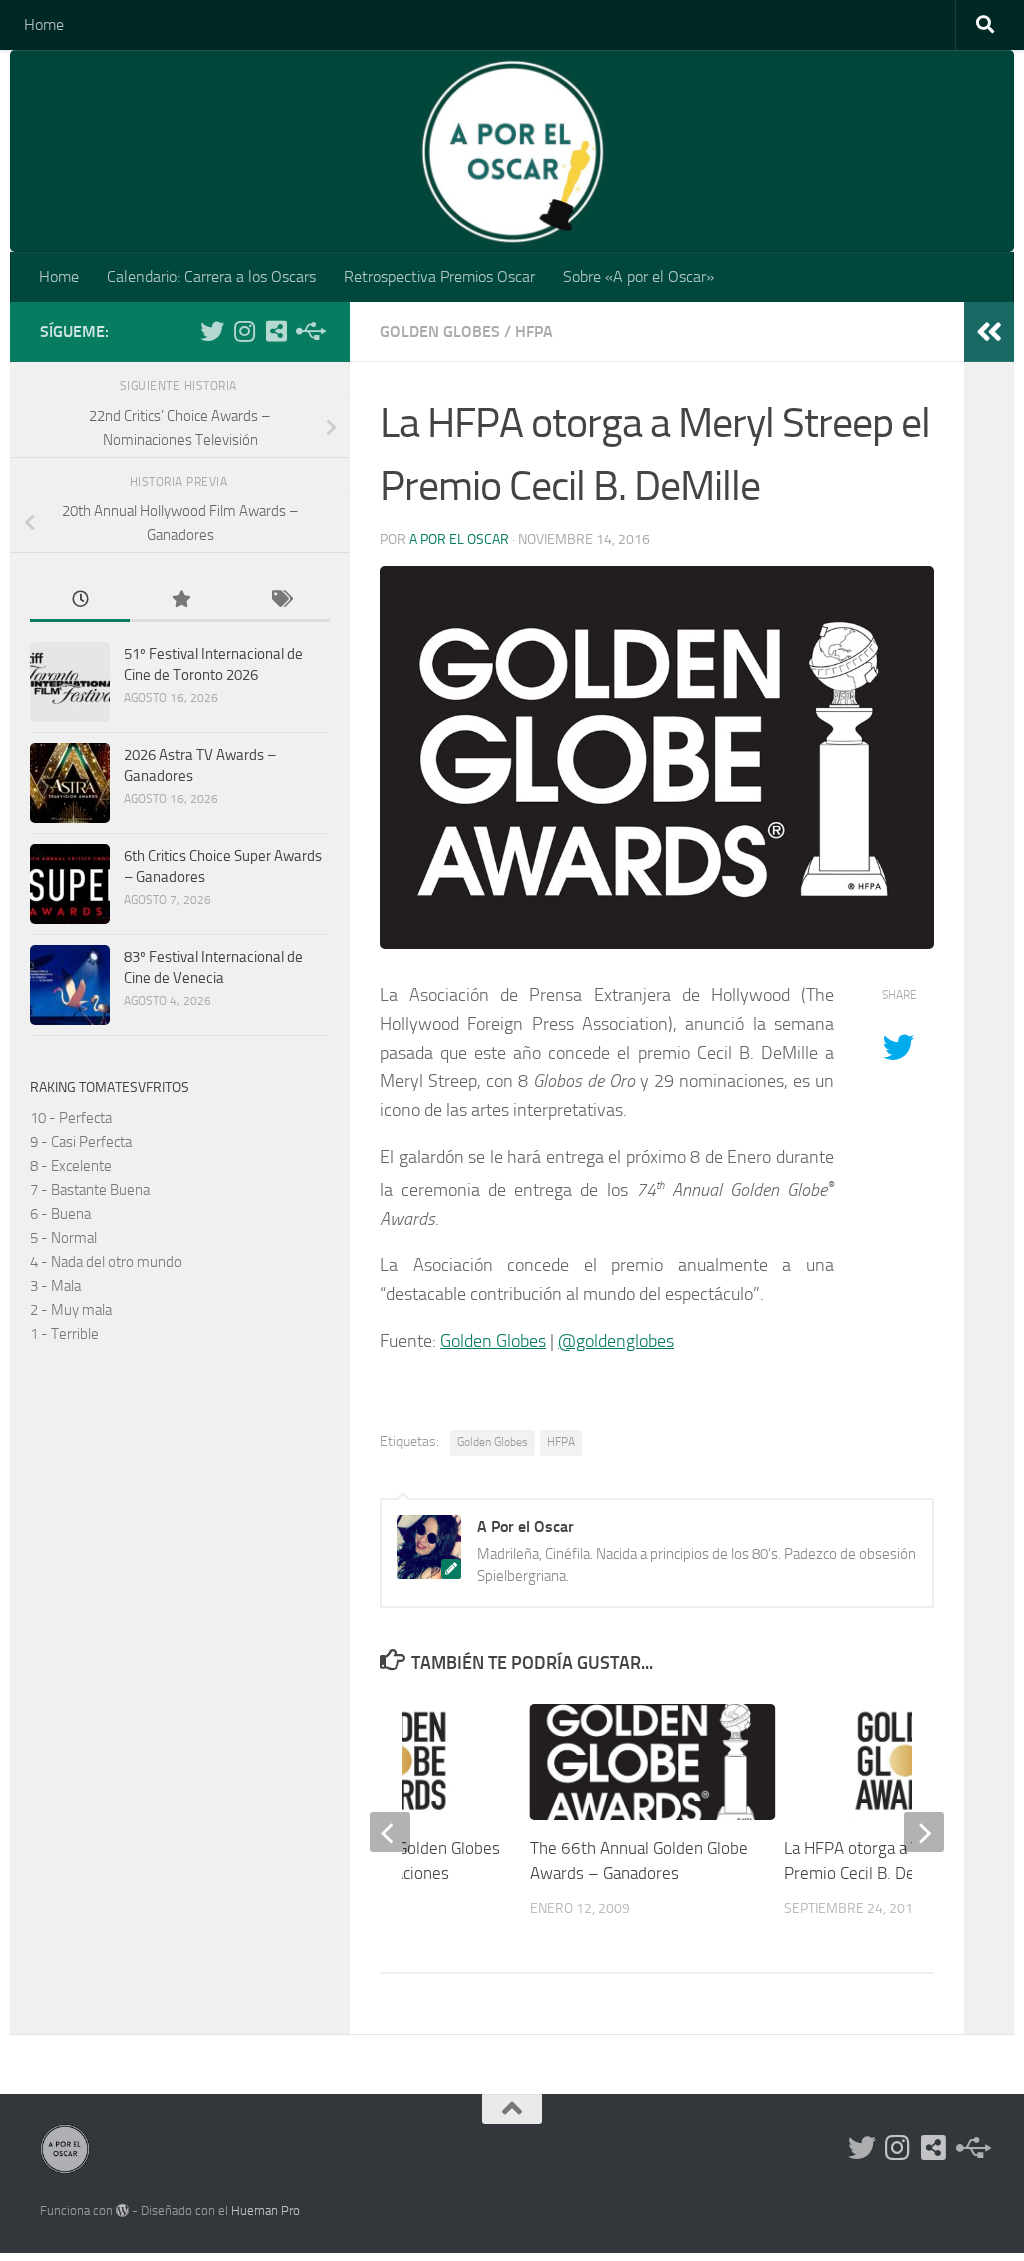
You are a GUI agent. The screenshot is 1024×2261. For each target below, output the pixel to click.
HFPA (534, 331)
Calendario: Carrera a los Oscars (211, 276)
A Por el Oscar (459, 539)
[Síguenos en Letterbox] (276, 331)
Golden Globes (440, 331)
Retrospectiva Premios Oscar (439, 276)
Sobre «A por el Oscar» (638, 276)
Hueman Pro (265, 2210)
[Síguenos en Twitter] (212, 331)
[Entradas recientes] (80, 600)
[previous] (390, 1832)
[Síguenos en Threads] (308, 331)
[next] (924, 1832)
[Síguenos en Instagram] (244, 331)
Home (44, 24)
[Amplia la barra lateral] (989, 332)
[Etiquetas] (280, 600)
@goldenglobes (616, 1341)
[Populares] (180, 600)
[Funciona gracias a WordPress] (122, 2210)
